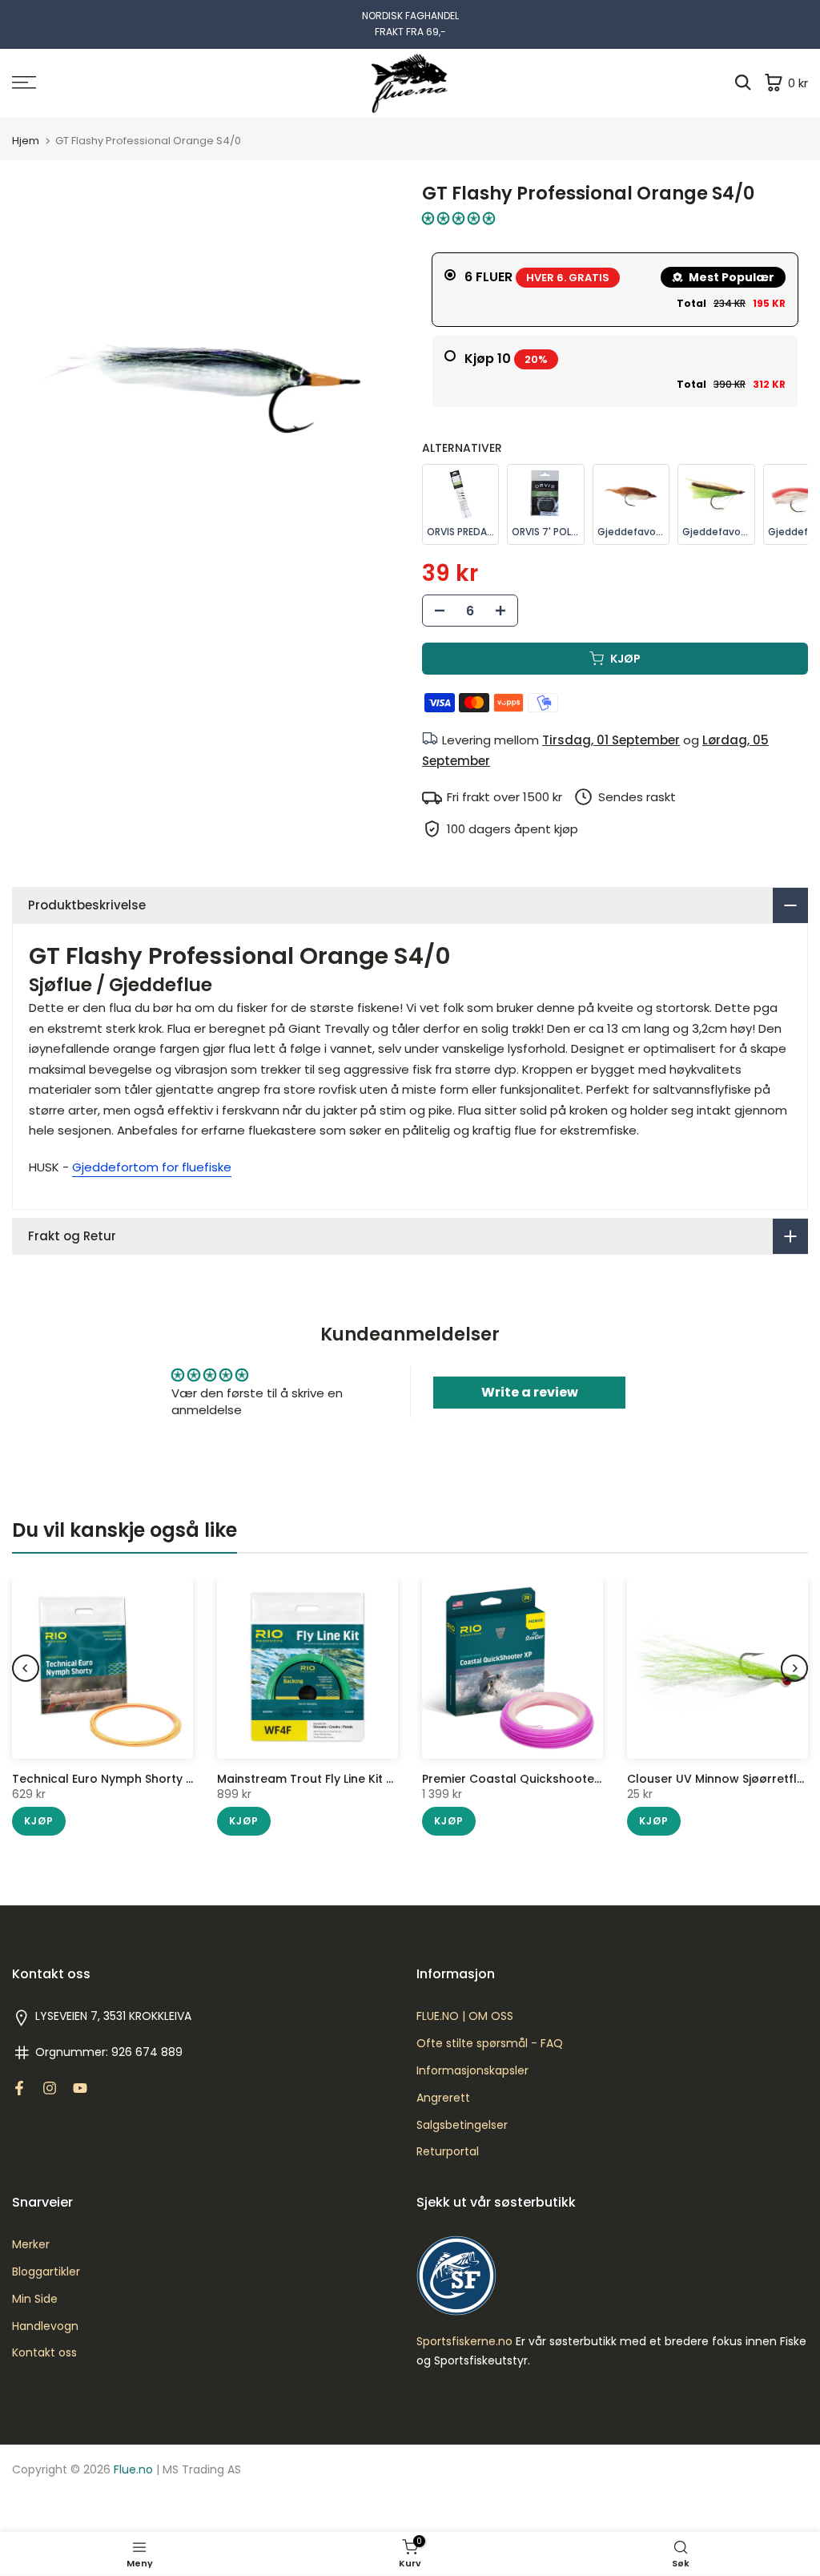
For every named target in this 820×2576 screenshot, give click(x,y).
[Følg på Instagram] (50, 2088)
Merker (31, 2245)
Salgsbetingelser (462, 2125)
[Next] (794, 1668)
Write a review (530, 1392)
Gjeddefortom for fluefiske (152, 1167)
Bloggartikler (46, 2272)
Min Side (35, 2299)
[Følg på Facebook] (19, 2088)
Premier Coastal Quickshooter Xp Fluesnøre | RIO (565, 1779)
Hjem (26, 141)
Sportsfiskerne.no (464, 2342)
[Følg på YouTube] (80, 2088)
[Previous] (26, 1668)
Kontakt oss (44, 2353)
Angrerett (443, 2098)
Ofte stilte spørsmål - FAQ (490, 2044)
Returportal (448, 2152)
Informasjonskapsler (472, 2071)
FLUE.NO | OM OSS (465, 2016)
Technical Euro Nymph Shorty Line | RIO (125, 1779)
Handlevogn (45, 2326)
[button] (458, 218)
